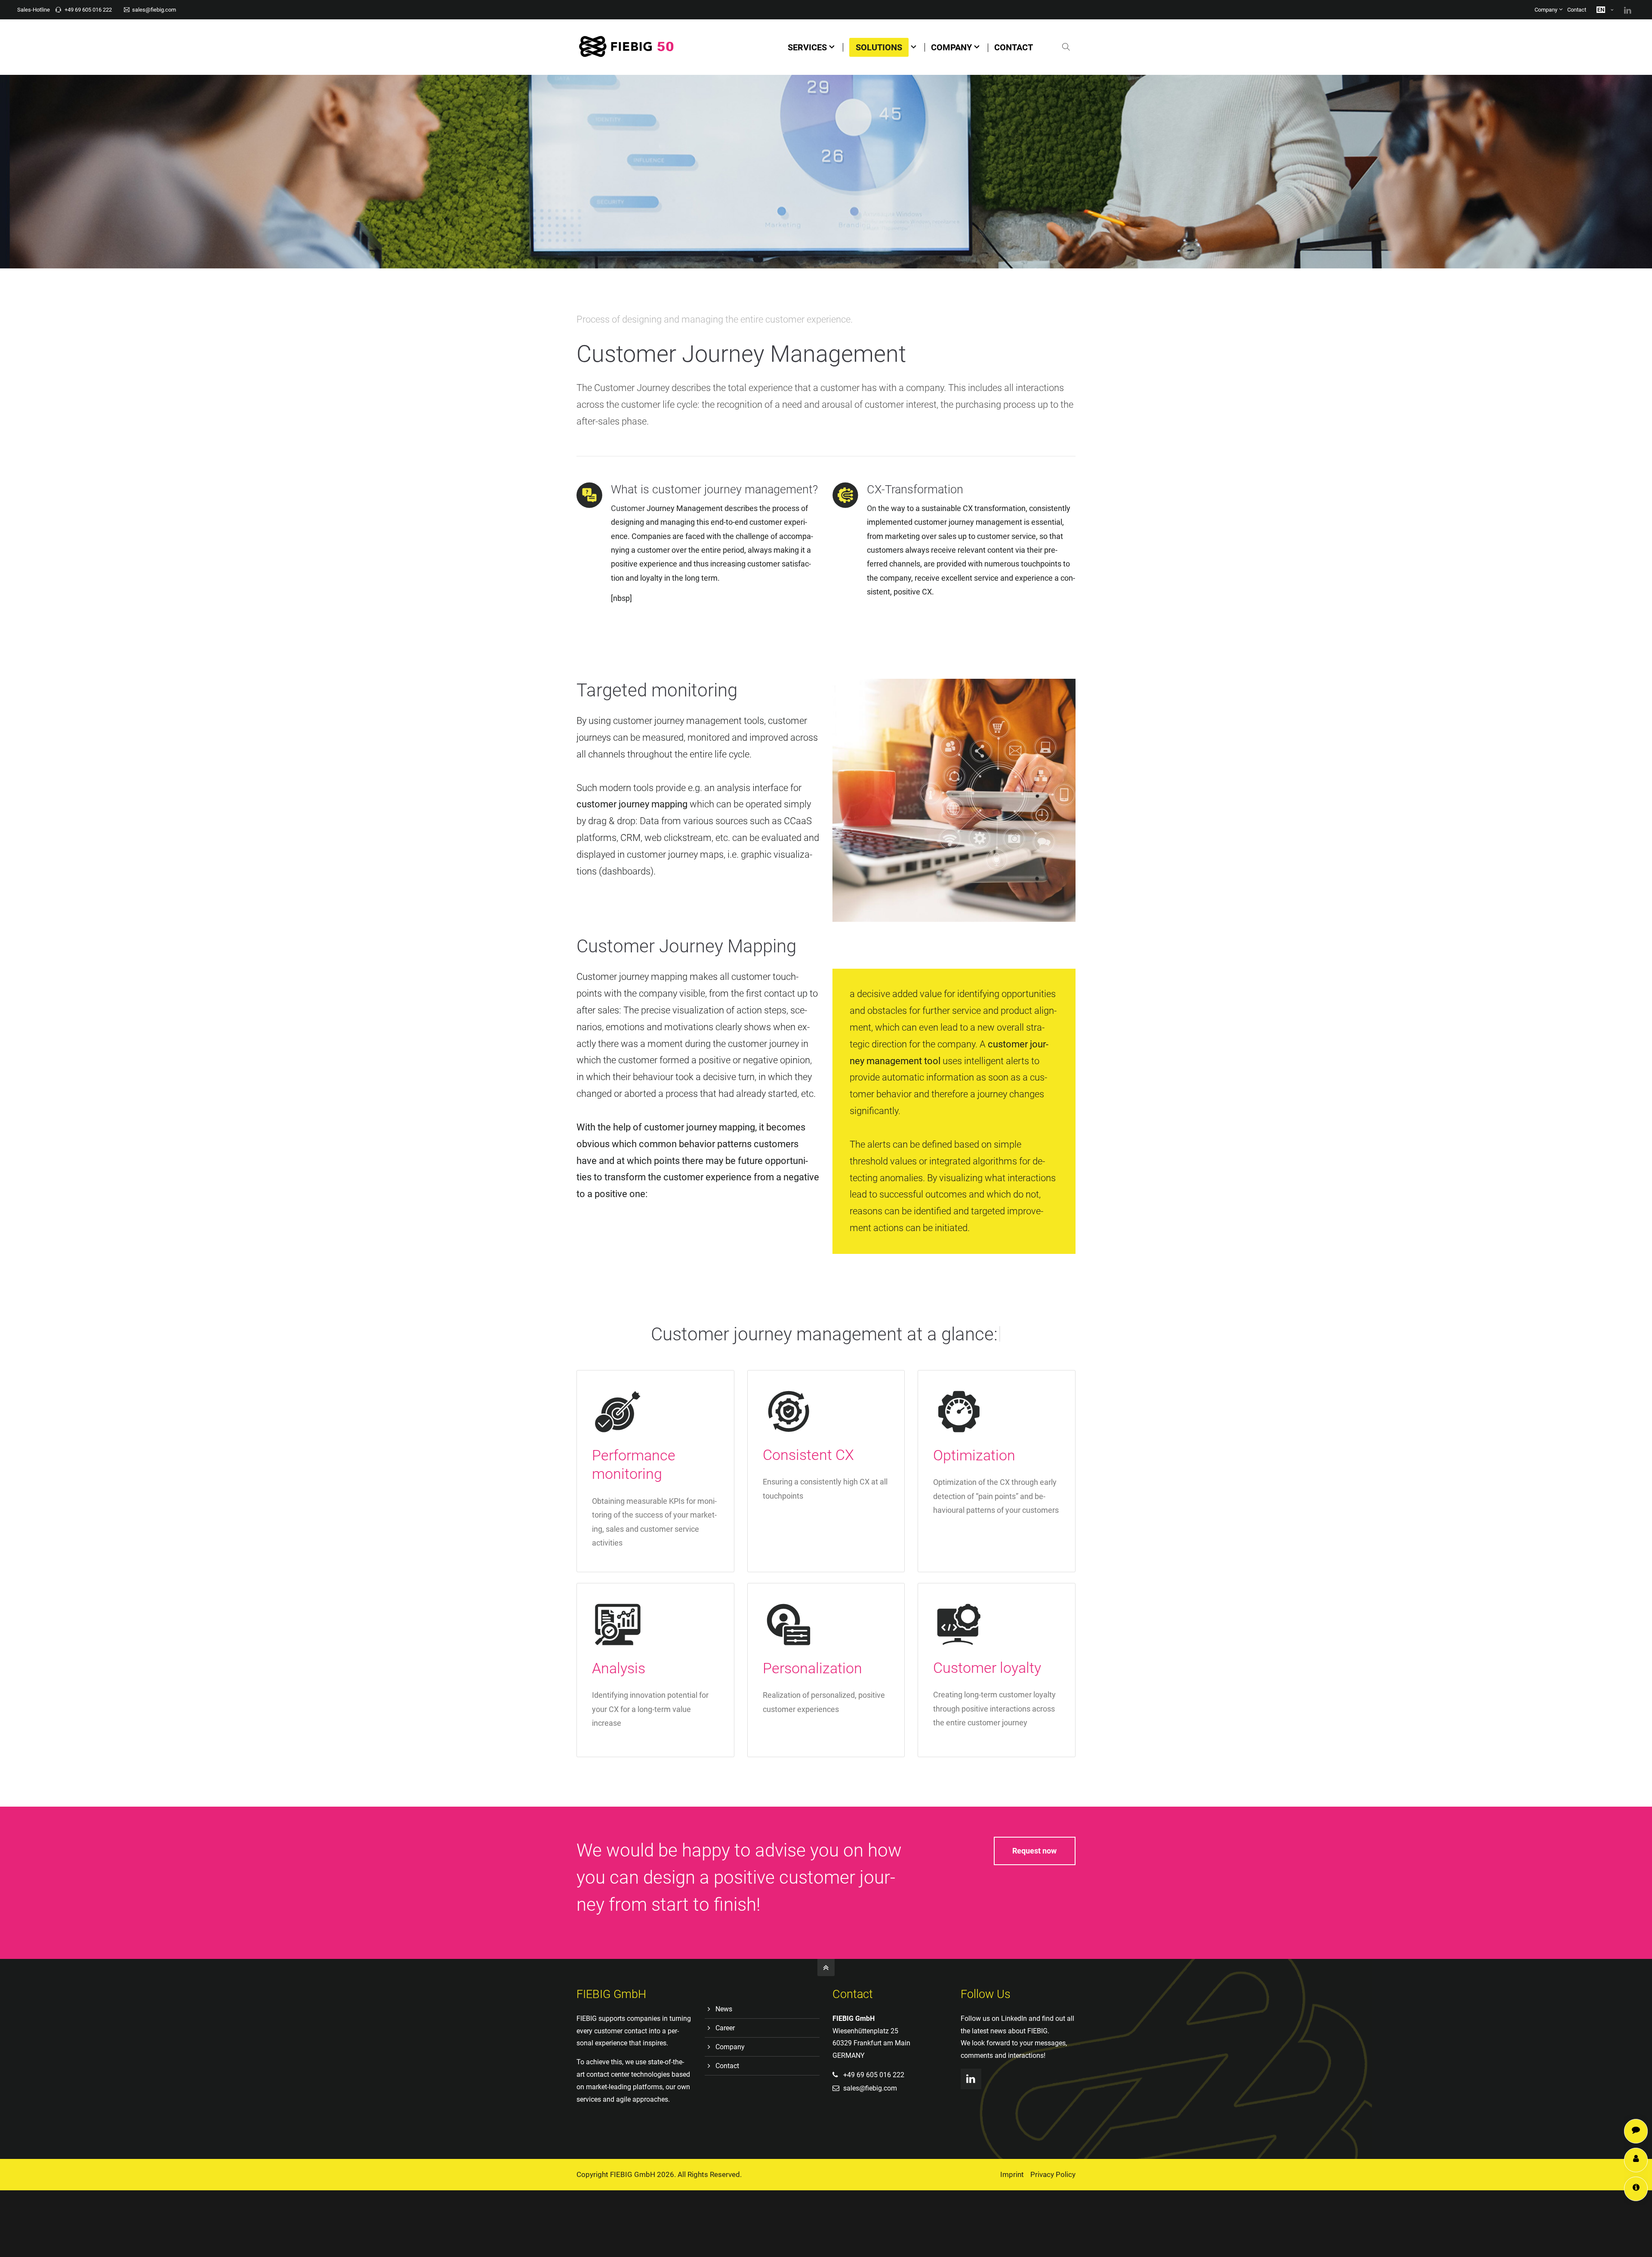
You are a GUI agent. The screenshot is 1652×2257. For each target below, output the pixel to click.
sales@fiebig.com (154, 10)
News (724, 2009)
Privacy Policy (1053, 2174)
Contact (1577, 10)
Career (725, 2028)
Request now (1034, 1851)
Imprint (1012, 2174)
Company (1546, 10)
